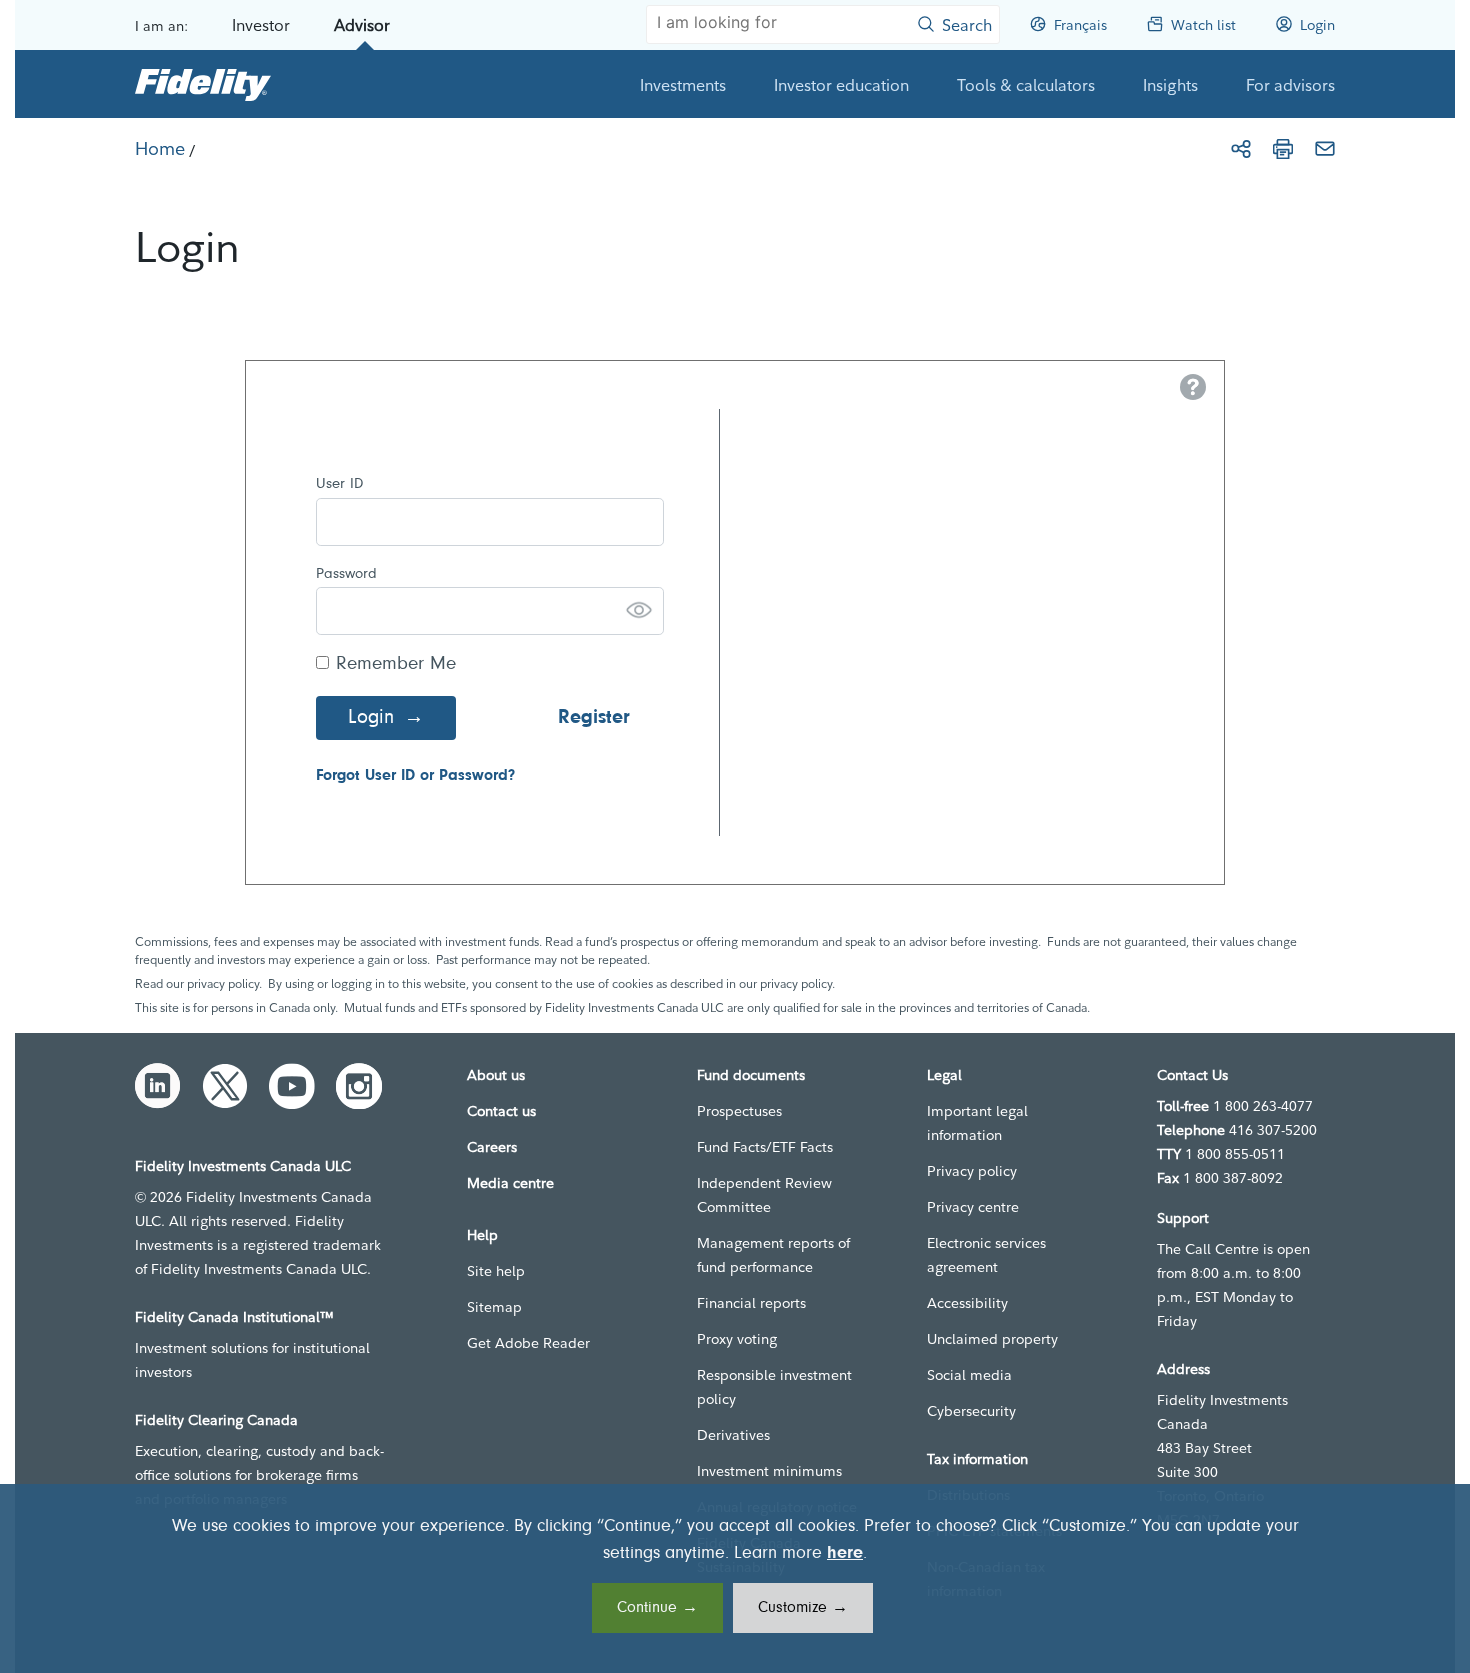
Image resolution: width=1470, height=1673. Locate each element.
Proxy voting (737, 1339)
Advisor (362, 25)
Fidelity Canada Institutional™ (234, 1317)
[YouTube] (292, 1086)
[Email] (1325, 149)
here (845, 1554)
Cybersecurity (971, 1411)
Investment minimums (769, 1471)
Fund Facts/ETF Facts (765, 1147)
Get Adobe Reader (528, 1343)
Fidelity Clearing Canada (216, 1420)
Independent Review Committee (764, 1195)
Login (371, 718)
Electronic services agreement (986, 1255)
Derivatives (733, 1435)
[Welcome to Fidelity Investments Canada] (203, 84)
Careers (492, 1147)
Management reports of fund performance (773, 1255)
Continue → (657, 1608)
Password (346, 574)
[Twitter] (225, 1086)
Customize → (803, 1608)
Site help (496, 1271)
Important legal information (977, 1123)
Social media (969, 1375)
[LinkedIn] (158, 1086)
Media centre (510, 1183)
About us (496, 1075)
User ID (339, 484)
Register (594, 718)
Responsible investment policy (774, 1387)
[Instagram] (359, 1086)
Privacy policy (972, 1171)
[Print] (1283, 149)
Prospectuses (739, 1111)
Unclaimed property (992, 1339)
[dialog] (735, 1578)
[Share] (1241, 149)
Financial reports (751, 1303)
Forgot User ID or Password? (415, 776)
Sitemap (494, 1307)
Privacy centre (973, 1207)
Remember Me (396, 664)
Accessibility (967, 1303)
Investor (261, 25)
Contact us (501, 1111)
